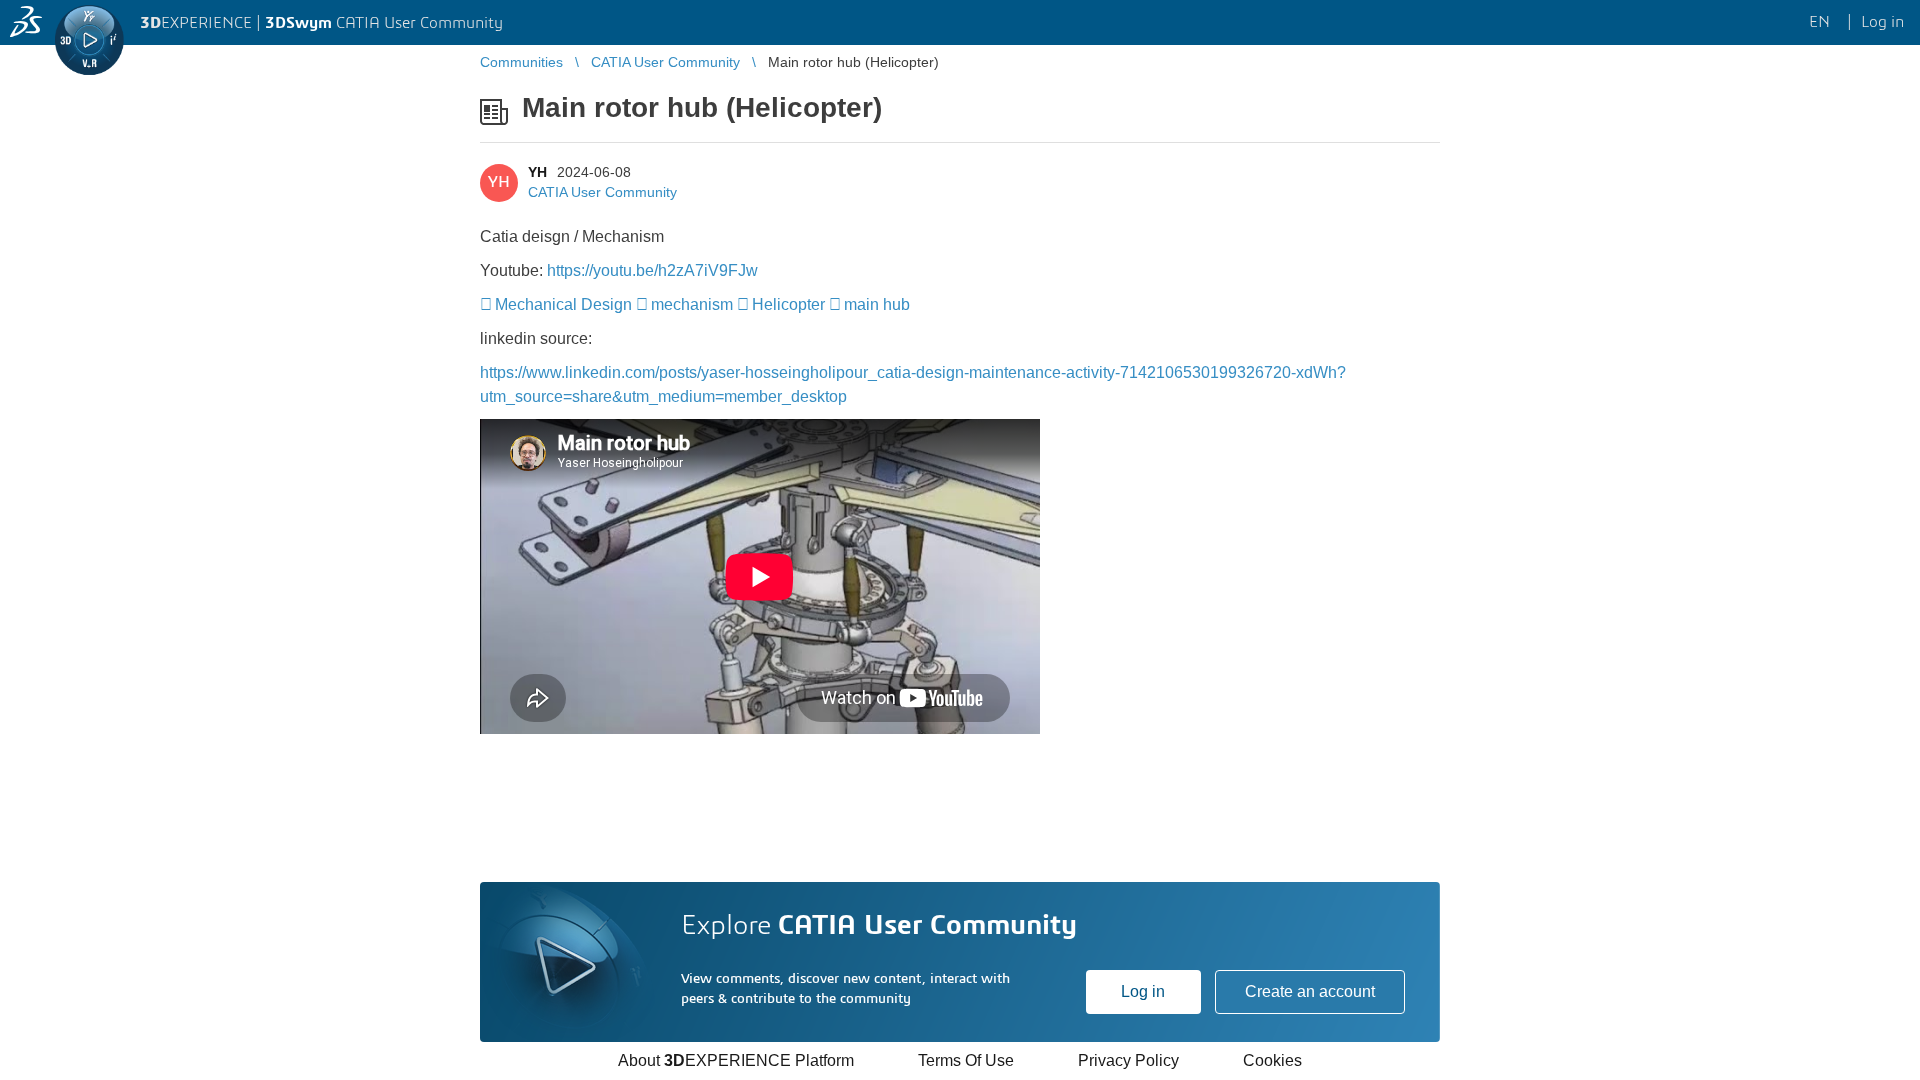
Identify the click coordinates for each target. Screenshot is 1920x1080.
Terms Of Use (966, 1060)
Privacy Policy (1128, 1060)
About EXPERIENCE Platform (736, 1060)
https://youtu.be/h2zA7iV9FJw (652, 270)
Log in (1143, 991)
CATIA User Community (602, 192)
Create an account (1310, 991)
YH (537, 172)
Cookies (1272, 1060)
